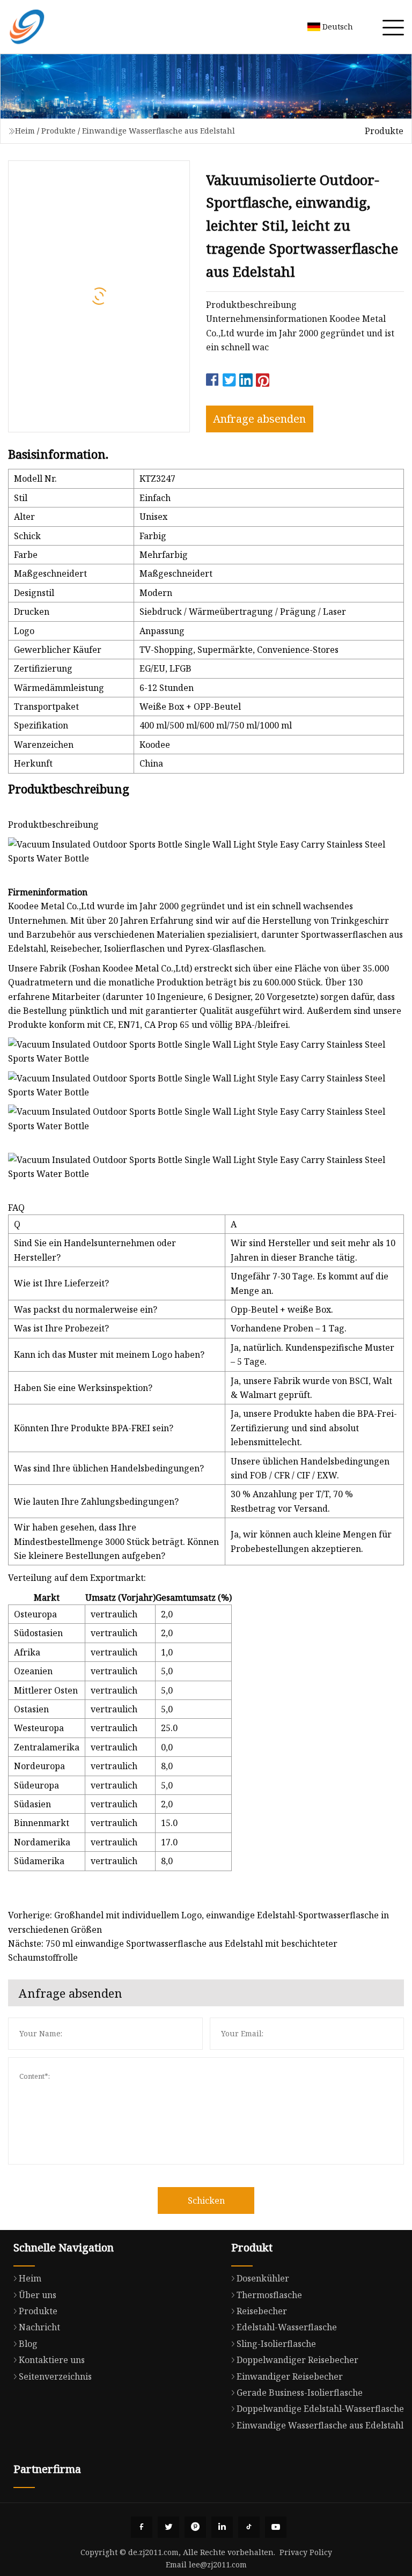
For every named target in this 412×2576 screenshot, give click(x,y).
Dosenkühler (263, 2278)
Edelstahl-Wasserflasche (287, 2327)
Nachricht (39, 2327)
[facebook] (142, 2527)
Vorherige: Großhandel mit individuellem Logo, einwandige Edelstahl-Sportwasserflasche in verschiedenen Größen (198, 1922)
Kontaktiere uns (52, 2360)
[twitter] (168, 2527)
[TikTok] (249, 2527)
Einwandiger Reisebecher (290, 2376)
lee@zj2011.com (218, 2564)
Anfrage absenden (259, 419)
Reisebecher (262, 2311)
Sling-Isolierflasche (276, 2344)
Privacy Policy (306, 2552)
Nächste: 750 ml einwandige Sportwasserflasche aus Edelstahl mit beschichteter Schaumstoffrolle (173, 1951)
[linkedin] (222, 2527)
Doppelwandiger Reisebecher (297, 2360)
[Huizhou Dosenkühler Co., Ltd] (27, 27)
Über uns (38, 2295)
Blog (28, 2344)
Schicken (206, 2200)
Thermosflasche (269, 2295)
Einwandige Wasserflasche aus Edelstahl (159, 131)
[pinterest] (195, 2527)
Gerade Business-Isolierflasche (300, 2393)
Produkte (58, 131)
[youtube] (276, 2527)
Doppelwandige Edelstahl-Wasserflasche (320, 2409)
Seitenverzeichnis (55, 2376)
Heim (25, 131)
